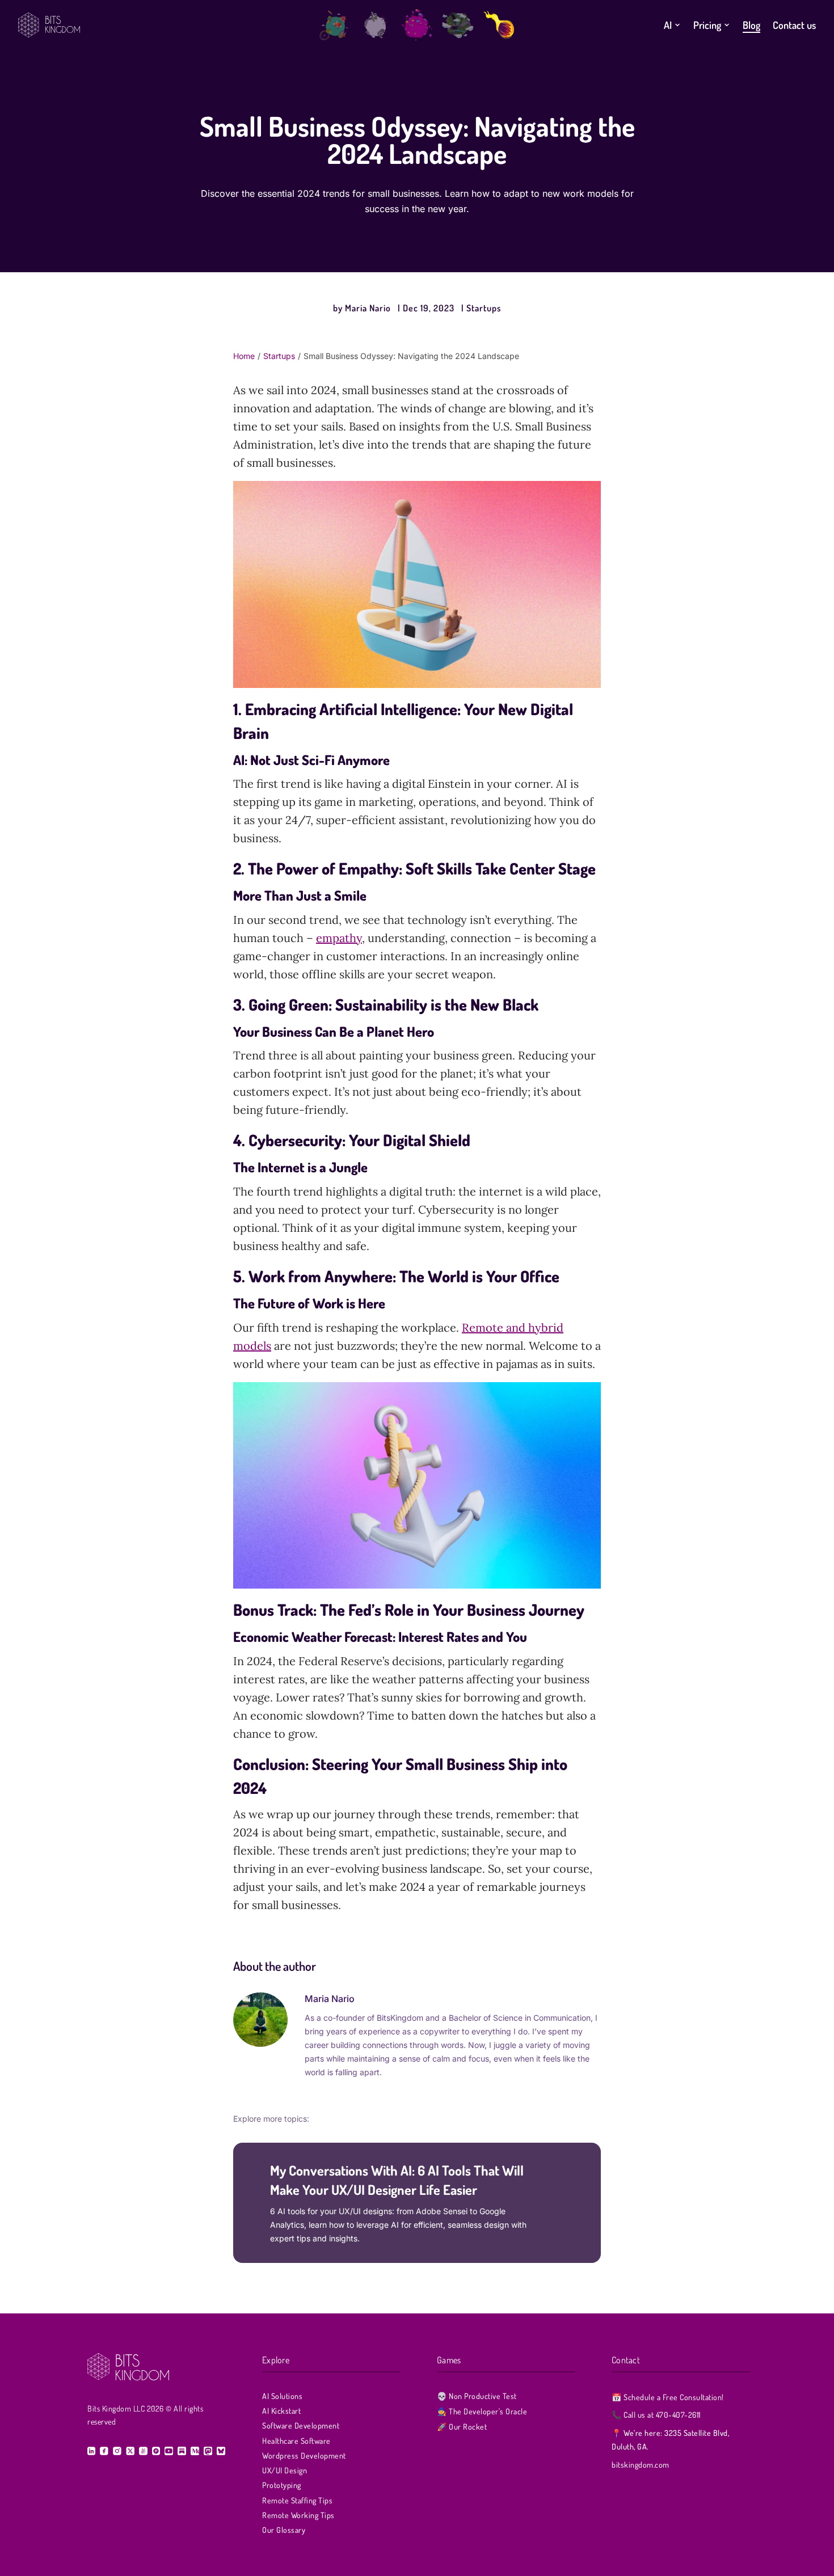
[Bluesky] (221, 2451)
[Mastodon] (208, 2451)
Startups (484, 308)
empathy (339, 938)
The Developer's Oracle (482, 2411)
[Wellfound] (143, 2451)
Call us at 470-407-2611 (656, 2415)
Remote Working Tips (298, 2515)
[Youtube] (169, 2451)
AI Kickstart (281, 2411)
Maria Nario (368, 308)
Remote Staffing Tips (297, 2500)
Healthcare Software (296, 2441)
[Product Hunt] (156, 2451)
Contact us (794, 25)
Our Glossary (284, 2530)
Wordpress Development (304, 2455)
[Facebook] (104, 2451)
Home (244, 356)
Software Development (301, 2425)
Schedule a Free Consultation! (668, 2397)
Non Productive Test (477, 2396)
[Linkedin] (91, 2451)
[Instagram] (117, 2451)
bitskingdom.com (641, 2465)
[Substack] (182, 2451)
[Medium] (195, 2451)
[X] (130, 2451)
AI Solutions (282, 2396)
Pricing (707, 25)
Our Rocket (462, 2427)
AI (668, 25)
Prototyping (282, 2485)
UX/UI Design (285, 2470)
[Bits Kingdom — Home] (164, 25)
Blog (751, 25)
